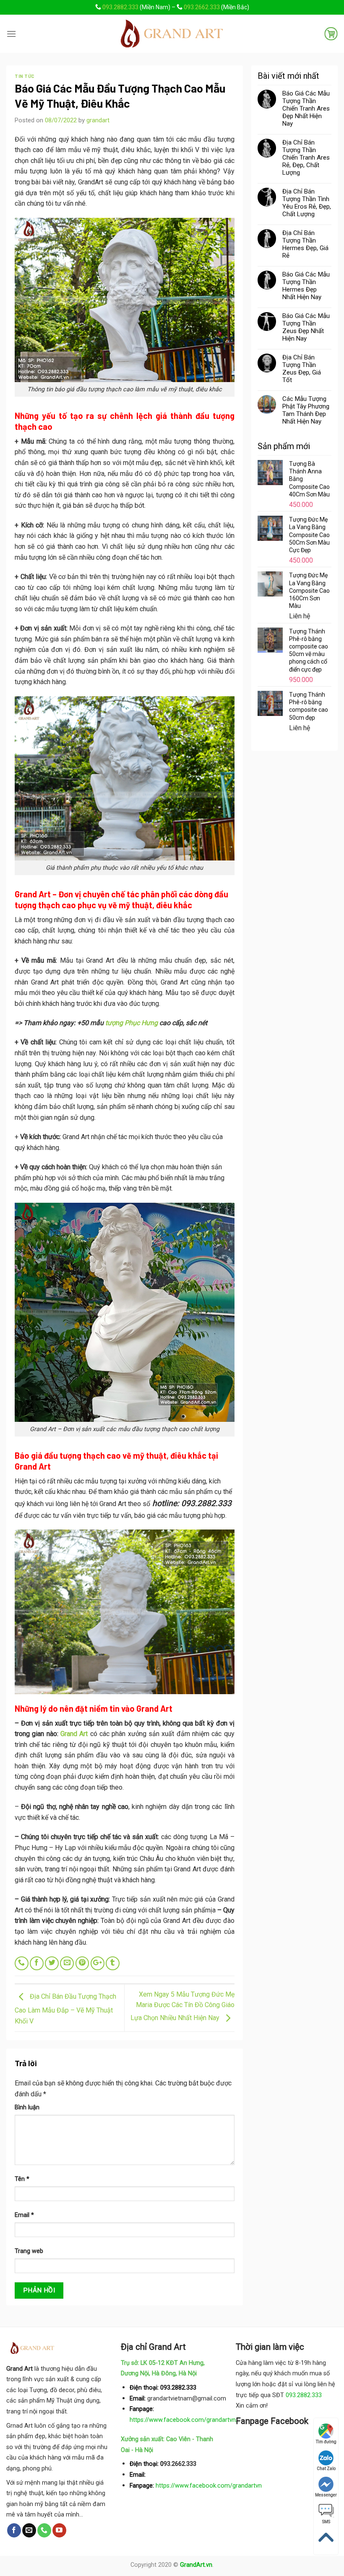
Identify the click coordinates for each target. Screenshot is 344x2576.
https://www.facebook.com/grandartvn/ (184, 2420)
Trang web (29, 2251)
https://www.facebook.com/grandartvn (209, 2486)
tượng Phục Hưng (132, 1023)
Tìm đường (326, 2442)
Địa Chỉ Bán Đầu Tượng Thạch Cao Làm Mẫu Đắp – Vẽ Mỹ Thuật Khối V (65, 2009)
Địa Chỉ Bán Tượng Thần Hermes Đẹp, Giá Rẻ (305, 244)
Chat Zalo (326, 2469)
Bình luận (27, 2107)
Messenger (326, 2495)
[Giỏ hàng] (331, 34)
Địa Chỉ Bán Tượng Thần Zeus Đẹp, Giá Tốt (302, 369)
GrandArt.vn (196, 2565)
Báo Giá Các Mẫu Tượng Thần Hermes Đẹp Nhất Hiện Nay (306, 286)
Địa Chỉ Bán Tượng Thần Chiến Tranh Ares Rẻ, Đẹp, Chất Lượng (306, 158)
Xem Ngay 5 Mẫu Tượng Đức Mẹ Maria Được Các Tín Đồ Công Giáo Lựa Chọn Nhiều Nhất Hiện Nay (182, 2006)
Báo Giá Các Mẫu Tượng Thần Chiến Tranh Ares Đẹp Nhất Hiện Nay (306, 109)
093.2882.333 (120, 7)
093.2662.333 (202, 7)
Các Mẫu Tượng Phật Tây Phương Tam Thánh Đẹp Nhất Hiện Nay (306, 410)
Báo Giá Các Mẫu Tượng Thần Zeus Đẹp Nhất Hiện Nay (306, 327)
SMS (326, 2522)
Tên (22, 2179)
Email (24, 2215)
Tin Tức (25, 76)
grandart (98, 120)
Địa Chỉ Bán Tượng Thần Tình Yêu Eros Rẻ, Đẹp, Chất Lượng (307, 203)
